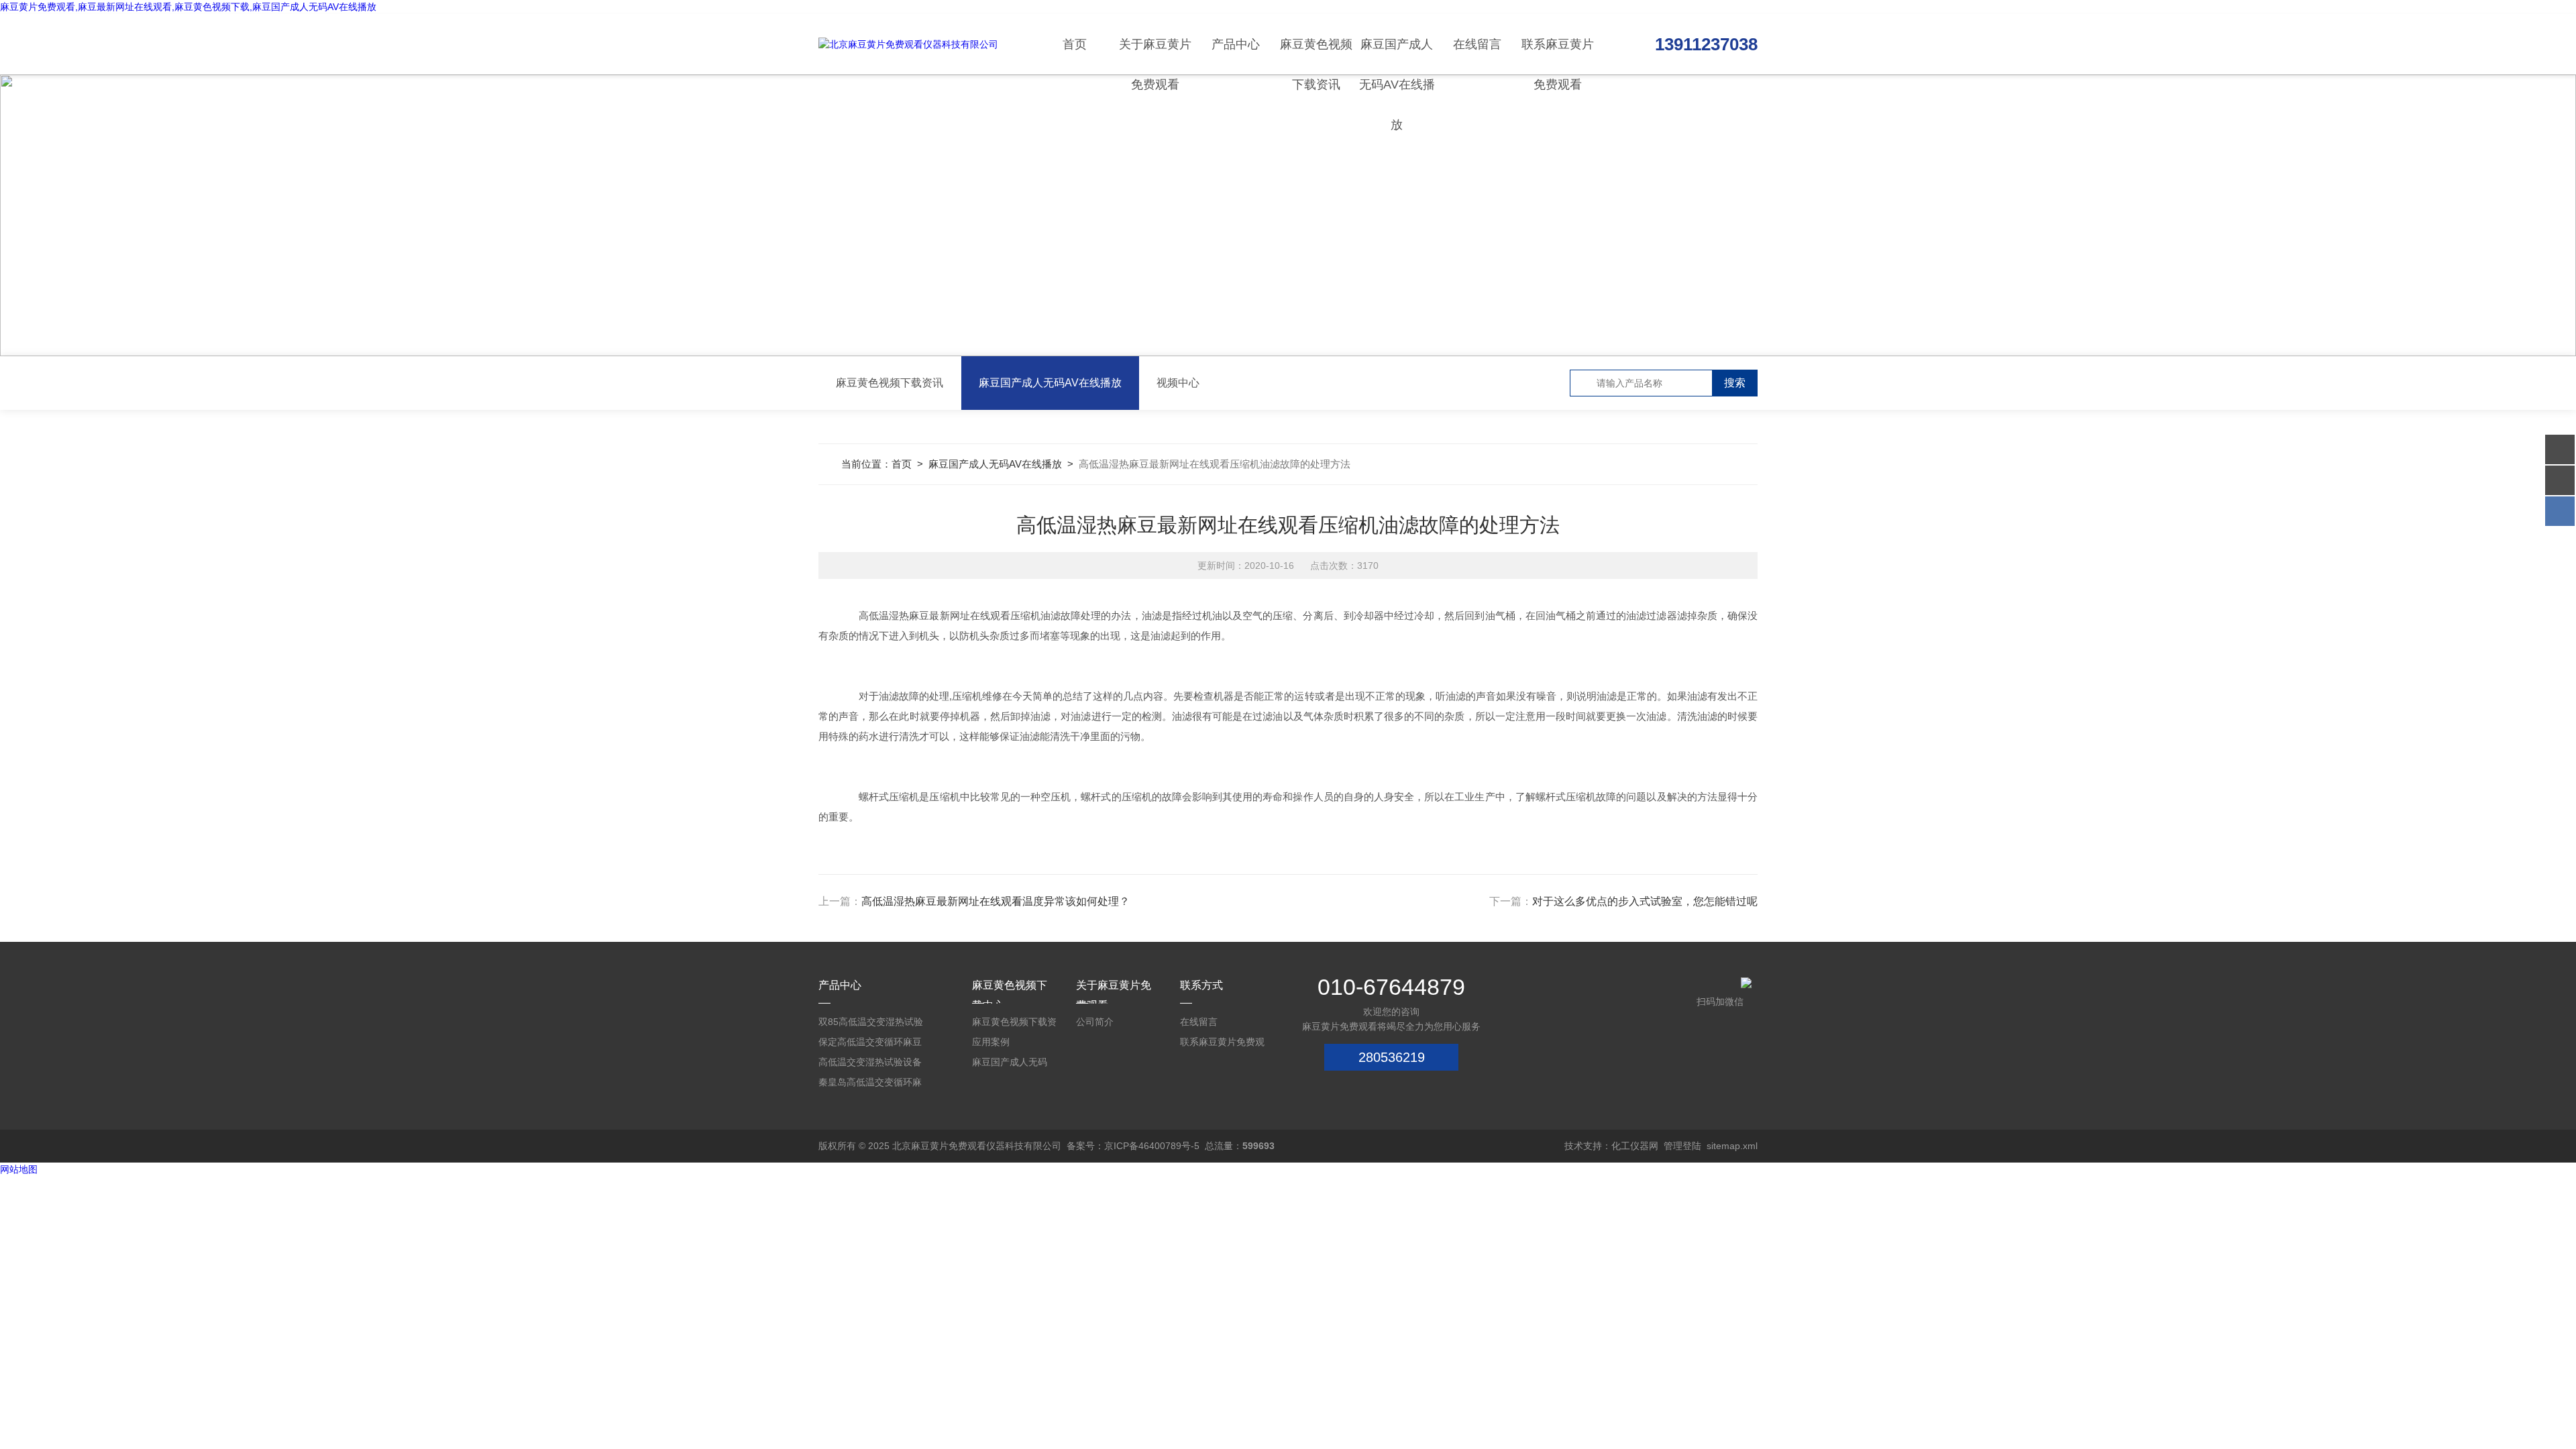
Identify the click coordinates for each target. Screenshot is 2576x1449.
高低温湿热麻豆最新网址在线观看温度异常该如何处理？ (996, 901)
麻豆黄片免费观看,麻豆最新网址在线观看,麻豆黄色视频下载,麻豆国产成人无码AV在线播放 (188, 7)
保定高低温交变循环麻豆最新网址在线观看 (870, 1044)
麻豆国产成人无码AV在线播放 (1397, 56)
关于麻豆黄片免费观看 (1155, 56)
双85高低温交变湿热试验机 (871, 1024)
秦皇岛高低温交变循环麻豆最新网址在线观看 (870, 1084)
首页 (1075, 44)
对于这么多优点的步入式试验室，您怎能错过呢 (1645, 901)
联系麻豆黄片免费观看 (1558, 56)
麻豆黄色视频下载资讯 (1316, 56)
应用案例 (991, 1042)
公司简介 (1095, 1022)
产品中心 (1236, 44)
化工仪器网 (1635, 1146)
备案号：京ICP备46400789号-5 (1133, 1146)
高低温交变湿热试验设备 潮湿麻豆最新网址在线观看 (870, 1064)
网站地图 (19, 1169)
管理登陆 (1682, 1146)
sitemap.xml (1732, 1146)
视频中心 (1178, 383)
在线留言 (1477, 44)
